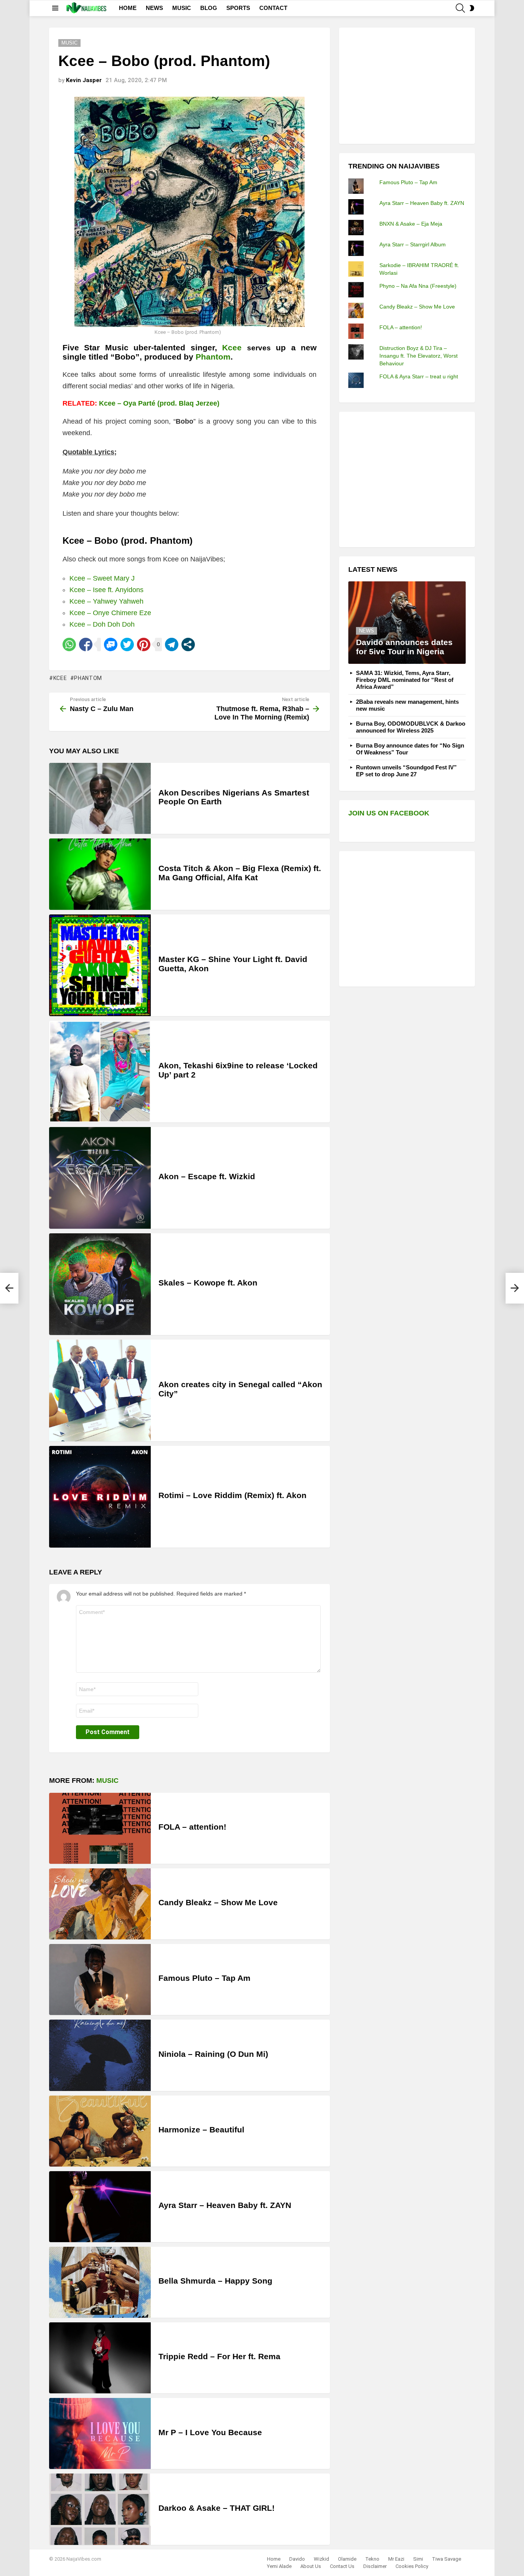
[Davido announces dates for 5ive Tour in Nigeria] (407, 623)
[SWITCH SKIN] (472, 8)
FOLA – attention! (192, 1827)
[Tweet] (127, 644)
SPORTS (238, 8)
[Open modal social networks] (188, 644)
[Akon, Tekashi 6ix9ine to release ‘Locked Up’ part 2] (100, 1072)
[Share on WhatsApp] (69, 644)
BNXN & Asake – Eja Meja (411, 224)
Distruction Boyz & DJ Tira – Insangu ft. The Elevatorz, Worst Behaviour (419, 356)
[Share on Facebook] (86, 644)
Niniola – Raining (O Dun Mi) (213, 2054)
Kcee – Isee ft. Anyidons (106, 590)
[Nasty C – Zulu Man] (9, 1288)
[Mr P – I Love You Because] (100, 2433)
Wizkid (321, 2559)
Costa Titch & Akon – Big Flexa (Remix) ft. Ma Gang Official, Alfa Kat (240, 873)
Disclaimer (375, 2566)
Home (274, 2559)
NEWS (154, 8)
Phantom (88, 678)
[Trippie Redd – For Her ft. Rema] (100, 2358)
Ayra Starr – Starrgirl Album (413, 244)
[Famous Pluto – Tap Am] (100, 1979)
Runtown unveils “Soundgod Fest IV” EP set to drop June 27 (406, 771)
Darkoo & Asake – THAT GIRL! (217, 2508)
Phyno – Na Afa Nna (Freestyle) (418, 286)
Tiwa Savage (447, 2559)
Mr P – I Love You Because (210, 2432)
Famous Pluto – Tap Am (204, 1978)
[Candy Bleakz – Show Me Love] (100, 1904)
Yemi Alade (279, 2566)
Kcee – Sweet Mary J (102, 578)
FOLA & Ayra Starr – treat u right (419, 376)
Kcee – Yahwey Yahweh (106, 601)
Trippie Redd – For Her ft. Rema (219, 2356)
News (367, 631)
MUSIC (182, 8)
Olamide (347, 2559)
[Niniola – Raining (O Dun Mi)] (100, 2055)
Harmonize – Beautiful (201, 2130)
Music (107, 1781)
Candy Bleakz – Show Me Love (218, 1902)
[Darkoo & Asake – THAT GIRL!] (100, 2509)
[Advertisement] (406, 85)
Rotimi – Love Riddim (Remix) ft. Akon (232, 1495)
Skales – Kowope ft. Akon (208, 1283)
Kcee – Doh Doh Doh (102, 624)
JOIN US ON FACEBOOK (389, 813)
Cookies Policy (412, 2566)
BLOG (209, 8)
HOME (128, 8)
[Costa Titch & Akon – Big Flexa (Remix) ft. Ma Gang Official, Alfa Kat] (100, 874)
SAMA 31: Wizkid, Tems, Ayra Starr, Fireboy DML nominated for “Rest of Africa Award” (405, 680)
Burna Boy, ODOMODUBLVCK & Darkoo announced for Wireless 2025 (411, 727)
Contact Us (342, 2566)
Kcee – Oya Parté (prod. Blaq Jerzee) (159, 403)
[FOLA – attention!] (100, 1828)
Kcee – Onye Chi (96, 613)
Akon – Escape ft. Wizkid (207, 1176)
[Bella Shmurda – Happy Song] (100, 2282)
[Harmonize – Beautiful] (100, 2131)
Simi (418, 2559)
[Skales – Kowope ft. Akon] (100, 1284)
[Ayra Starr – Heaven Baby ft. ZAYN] (100, 2207)
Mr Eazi (396, 2559)
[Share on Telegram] (172, 644)
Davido (297, 2559)
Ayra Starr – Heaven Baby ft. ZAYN (225, 2205)
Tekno (372, 2559)
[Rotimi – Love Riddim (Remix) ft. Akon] (100, 1497)
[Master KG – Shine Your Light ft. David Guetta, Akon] (100, 965)
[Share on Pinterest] (144, 644)
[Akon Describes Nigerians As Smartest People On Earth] (100, 798)
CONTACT (273, 8)
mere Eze (136, 613)
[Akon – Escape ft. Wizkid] (100, 1178)
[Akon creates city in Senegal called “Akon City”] (100, 1390)
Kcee (232, 347)
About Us (311, 2566)
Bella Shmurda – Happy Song (215, 2281)
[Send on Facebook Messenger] (111, 644)
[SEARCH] (460, 8)
